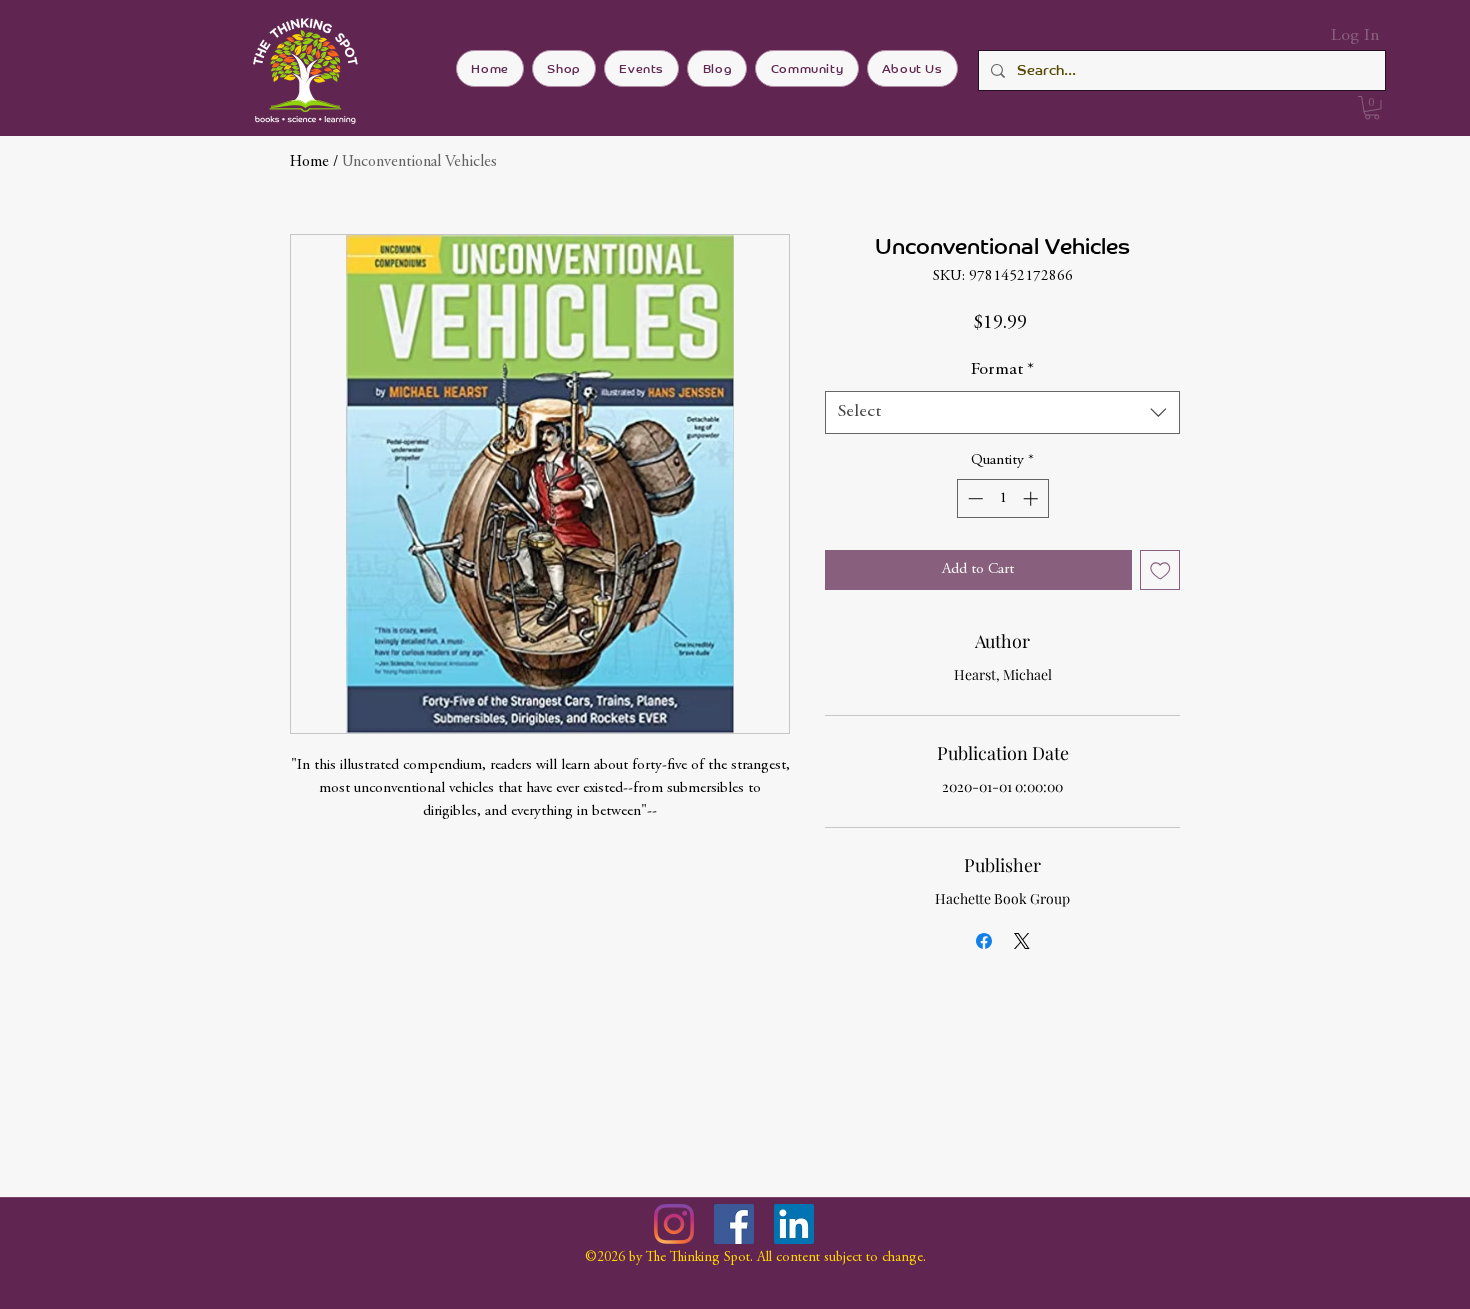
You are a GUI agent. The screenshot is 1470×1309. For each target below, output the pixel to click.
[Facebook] (734, 1224)
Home (309, 162)
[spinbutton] (1002, 498)
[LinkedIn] (794, 1224)
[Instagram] (674, 1224)
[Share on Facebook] (984, 941)
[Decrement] (973, 498)
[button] (1372, 108)
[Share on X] (1022, 941)
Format (1002, 370)
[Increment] (1032, 498)
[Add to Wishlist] (1160, 570)
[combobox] (1002, 412)
